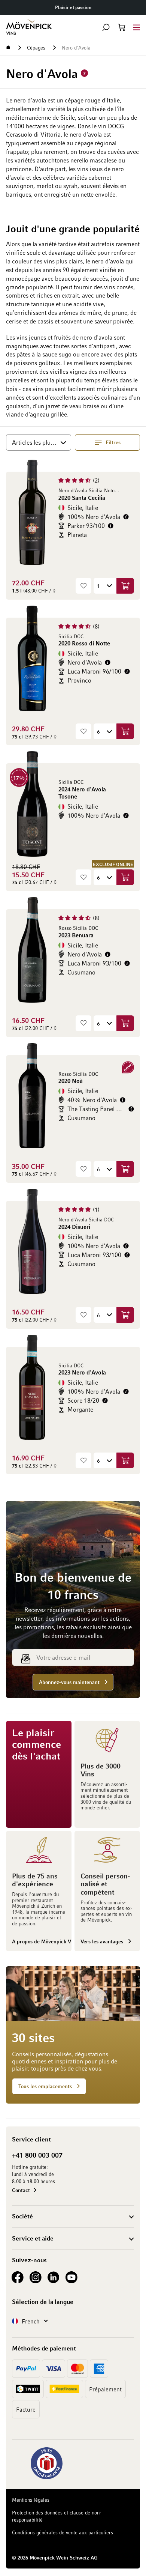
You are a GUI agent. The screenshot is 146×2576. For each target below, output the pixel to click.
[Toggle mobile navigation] (137, 27)
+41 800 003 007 (37, 2155)
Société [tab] (22, 2216)
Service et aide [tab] (33, 2238)
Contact (21, 2190)
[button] (106, 27)
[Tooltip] (126, 517)
